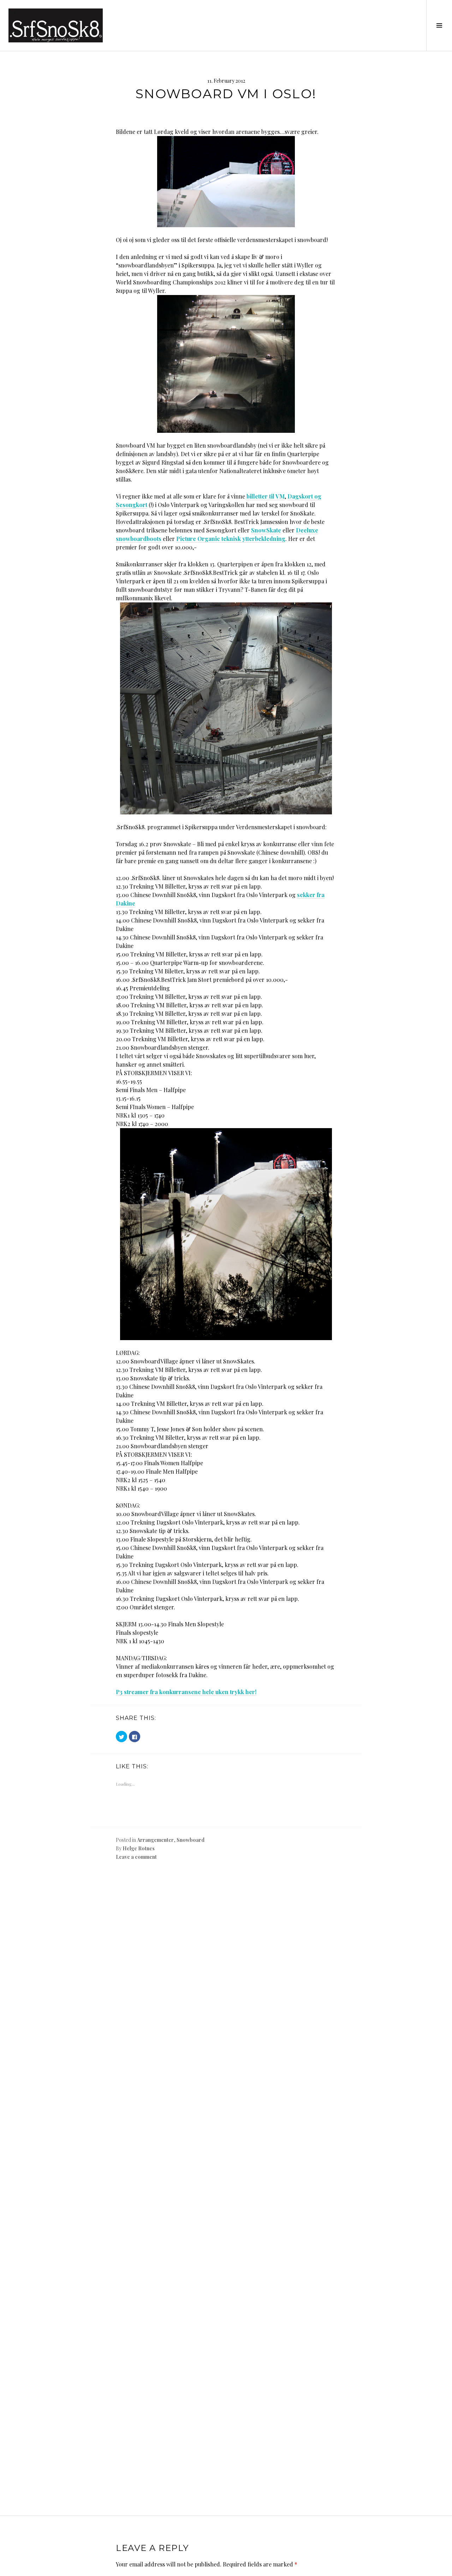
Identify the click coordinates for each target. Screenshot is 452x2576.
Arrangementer (155, 1840)
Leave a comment (136, 1857)
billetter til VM (266, 496)
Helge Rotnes (139, 1848)
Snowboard (191, 1840)
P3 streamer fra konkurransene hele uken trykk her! (186, 1692)
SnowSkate (266, 530)
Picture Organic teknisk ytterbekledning (231, 539)
